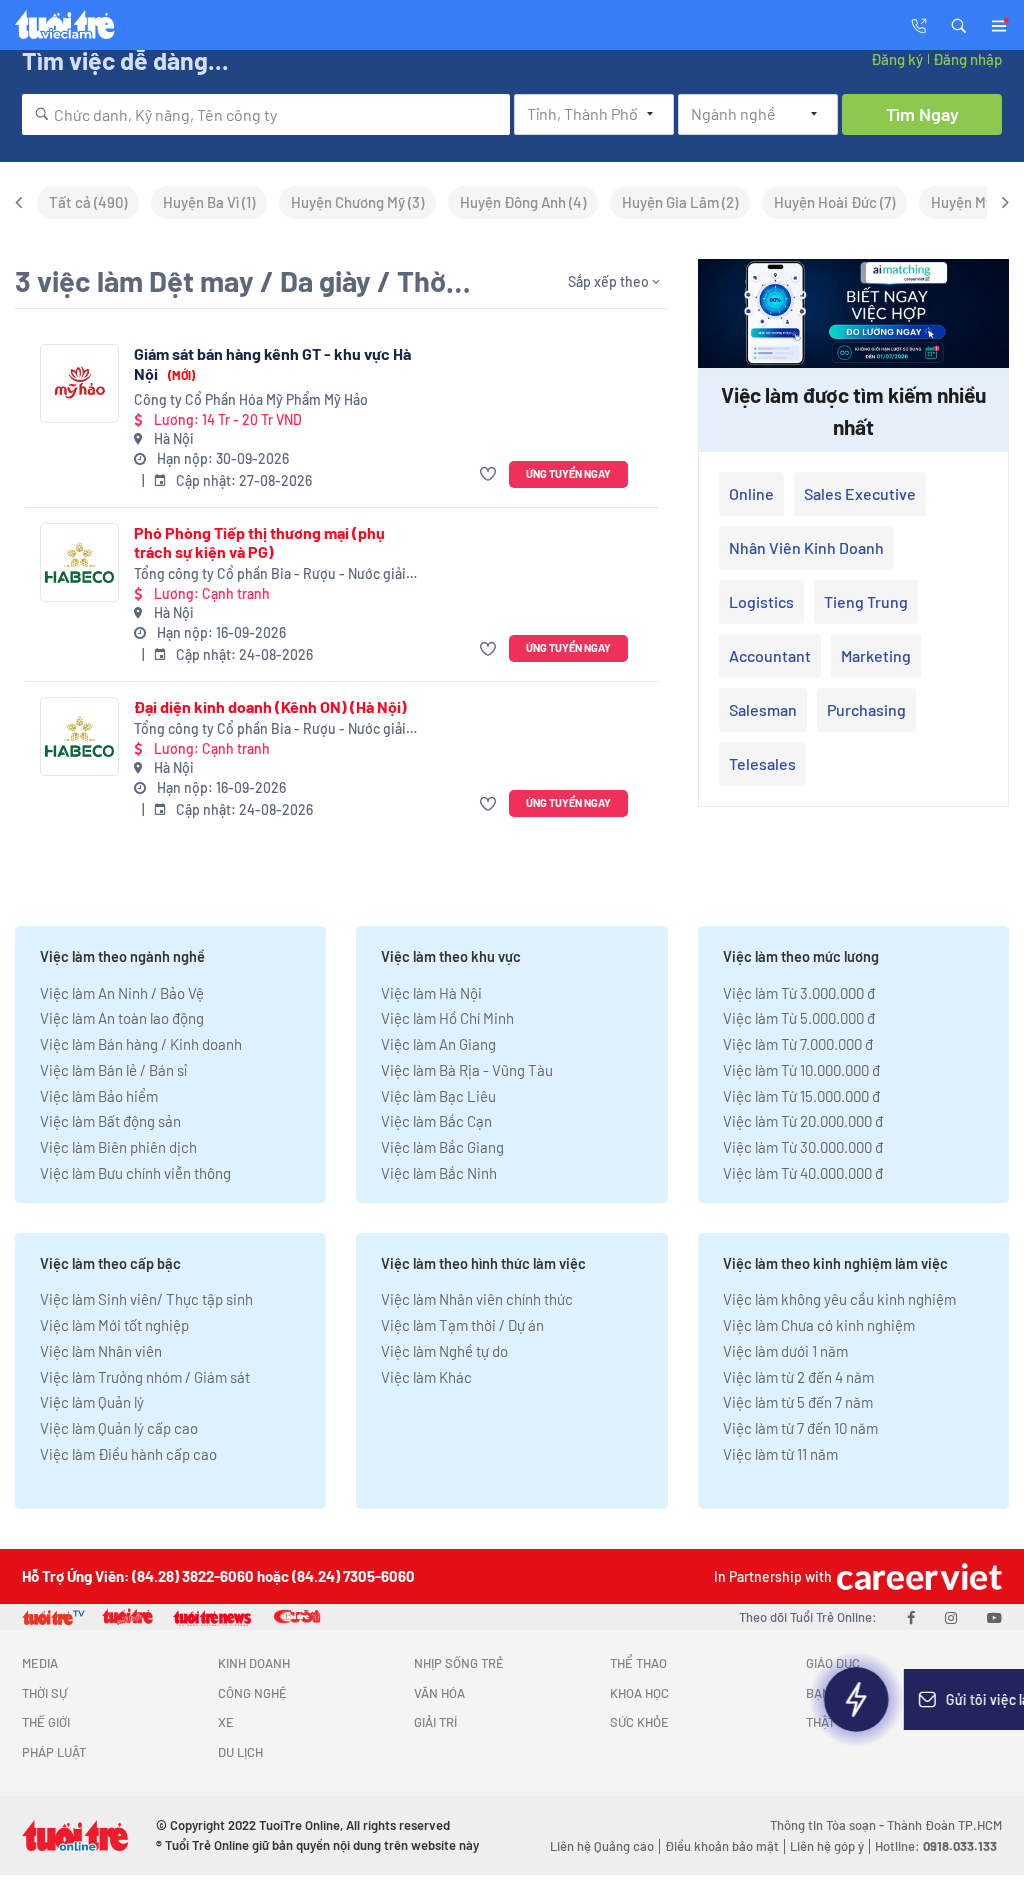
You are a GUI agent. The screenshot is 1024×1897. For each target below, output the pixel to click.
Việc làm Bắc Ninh (439, 1173)
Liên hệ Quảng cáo (602, 1846)
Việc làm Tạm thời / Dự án (462, 1325)
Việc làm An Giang (438, 1044)
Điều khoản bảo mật (722, 1846)
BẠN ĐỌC (832, 1693)
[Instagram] (951, 1617)
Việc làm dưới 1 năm (785, 1351)
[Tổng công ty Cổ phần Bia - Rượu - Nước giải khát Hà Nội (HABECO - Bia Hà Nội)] (79, 562)
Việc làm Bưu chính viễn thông (135, 1173)
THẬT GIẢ (831, 1722)
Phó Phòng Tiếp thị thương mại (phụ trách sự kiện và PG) (259, 542)
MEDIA (40, 1663)
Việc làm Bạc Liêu (438, 1096)
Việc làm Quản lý (92, 1402)
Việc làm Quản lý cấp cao (119, 1428)
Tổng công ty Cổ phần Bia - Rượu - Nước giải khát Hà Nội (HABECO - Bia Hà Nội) (270, 574)
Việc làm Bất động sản (110, 1121)
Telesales (762, 763)
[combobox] (266, 114)
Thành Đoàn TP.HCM (944, 1825)
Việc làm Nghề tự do (444, 1351)
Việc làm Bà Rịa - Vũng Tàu (467, 1070)
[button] (959, 24)
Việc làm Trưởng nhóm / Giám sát (145, 1377)
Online (751, 493)
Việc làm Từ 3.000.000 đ (799, 993)
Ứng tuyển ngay (568, 473)
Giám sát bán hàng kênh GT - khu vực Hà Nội (272, 363)
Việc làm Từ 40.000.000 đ (803, 1173)
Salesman (763, 709)
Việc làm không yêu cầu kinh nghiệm (839, 1299)
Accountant (770, 655)
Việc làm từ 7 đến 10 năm (800, 1428)
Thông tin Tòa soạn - (828, 1825)
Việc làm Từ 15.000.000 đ (801, 1096)
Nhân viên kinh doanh (806, 547)
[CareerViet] (917, 1576)
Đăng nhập (967, 59)
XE (226, 1722)
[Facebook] (911, 1617)
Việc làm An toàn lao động (122, 1018)
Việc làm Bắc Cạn (436, 1121)
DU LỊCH (240, 1752)
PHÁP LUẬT (54, 1752)
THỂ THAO (638, 1663)
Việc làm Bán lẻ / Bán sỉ (113, 1070)
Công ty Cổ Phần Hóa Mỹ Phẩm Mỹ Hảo (251, 399)
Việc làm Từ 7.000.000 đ (798, 1044)
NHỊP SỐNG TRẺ (459, 1663)
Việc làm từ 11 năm (780, 1454)
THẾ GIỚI (46, 1722)
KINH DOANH (254, 1663)
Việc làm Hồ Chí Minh (447, 1018)
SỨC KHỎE (639, 1722)
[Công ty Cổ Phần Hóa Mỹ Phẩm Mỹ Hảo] (79, 383)
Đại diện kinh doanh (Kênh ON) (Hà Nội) (270, 706)
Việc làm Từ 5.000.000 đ (799, 1018)
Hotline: (936, 1846)
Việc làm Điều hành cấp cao (128, 1454)
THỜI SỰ (44, 1693)
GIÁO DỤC (833, 1663)
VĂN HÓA (439, 1693)
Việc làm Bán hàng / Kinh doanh (141, 1044)
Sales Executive (860, 493)
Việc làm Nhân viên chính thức (477, 1299)
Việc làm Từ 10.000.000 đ (801, 1070)
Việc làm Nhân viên (101, 1351)
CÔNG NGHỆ (252, 1693)
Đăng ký (897, 59)
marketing (876, 655)
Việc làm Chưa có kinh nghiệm (819, 1325)
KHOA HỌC (639, 1693)
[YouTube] (994, 1617)
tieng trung (866, 601)
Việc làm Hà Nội (431, 993)
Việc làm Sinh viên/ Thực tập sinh (146, 1299)
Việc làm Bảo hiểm (99, 1096)
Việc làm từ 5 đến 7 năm (798, 1402)
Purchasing (866, 709)
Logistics (761, 601)
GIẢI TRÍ (435, 1722)
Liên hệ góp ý (827, 1846)
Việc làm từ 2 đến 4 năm (798, 1377)
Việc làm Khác (426, 1377)
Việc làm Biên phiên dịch (118, 1147)
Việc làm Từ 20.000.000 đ (803, 1121)
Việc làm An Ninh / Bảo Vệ (122, 993)
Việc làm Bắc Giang (442, 1147)
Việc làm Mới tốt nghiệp (114, 1325)
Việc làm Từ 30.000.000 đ (803, 1147)
